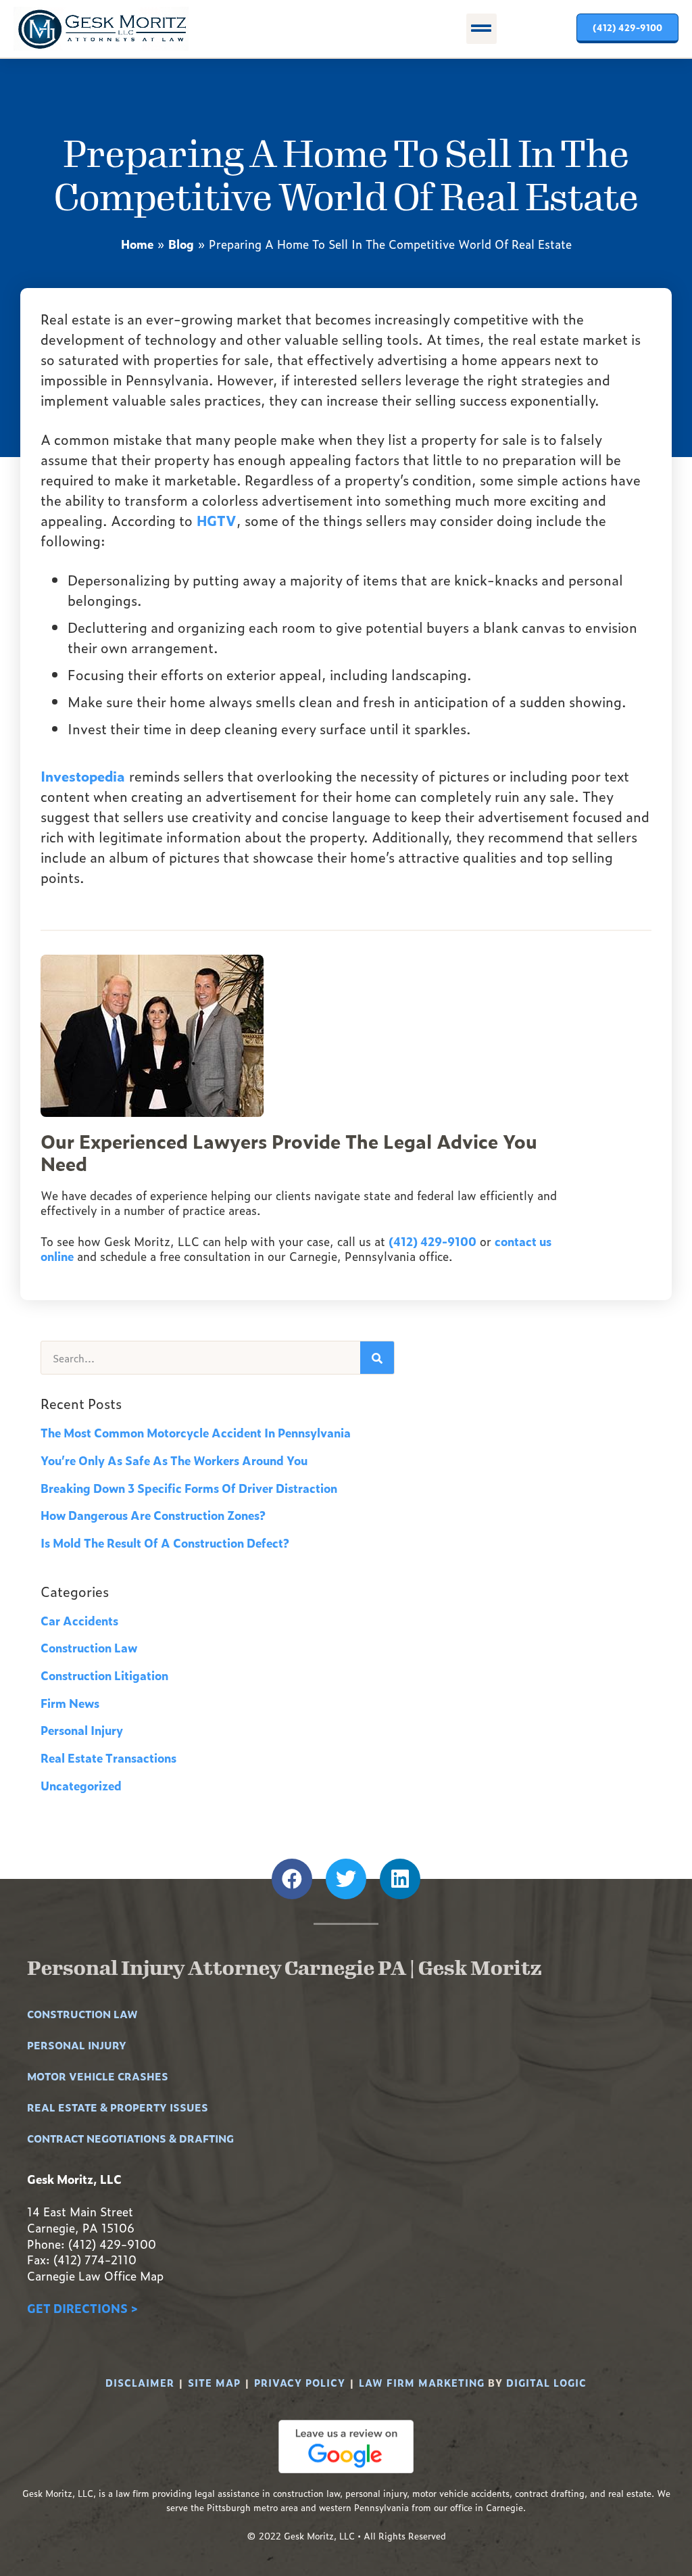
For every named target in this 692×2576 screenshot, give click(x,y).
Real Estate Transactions (108, 1758)
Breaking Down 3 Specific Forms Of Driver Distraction (189, 1488)
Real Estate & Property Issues (118, 2107)
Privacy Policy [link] (300, 2382)
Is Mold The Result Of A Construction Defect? (165, 1543)
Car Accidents (79, 1620)
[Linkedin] (400, 1879)
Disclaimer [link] (140, 2382)
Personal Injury (82, 1730)
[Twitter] (346, 1879)
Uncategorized (81, 1785)
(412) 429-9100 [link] (432, 1241)
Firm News (70, 1703)
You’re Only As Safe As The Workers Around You (174, 1460)
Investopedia (83, 776)
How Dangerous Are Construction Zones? (153, 1515)
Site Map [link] (214, 2382)
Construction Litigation (104, 1675)
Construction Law (89, 1647)
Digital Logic (546, 2382)
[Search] (377, 1358)
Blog (181, 244)
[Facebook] (292, 1879)
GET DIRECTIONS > (82, 2308)
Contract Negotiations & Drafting (130, 2138)
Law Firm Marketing (422, 2382)
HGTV (217, 520)
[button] (481, 29)
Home (137, 244)
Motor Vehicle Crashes (98, 2076)
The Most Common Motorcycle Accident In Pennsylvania (196, 1432)
